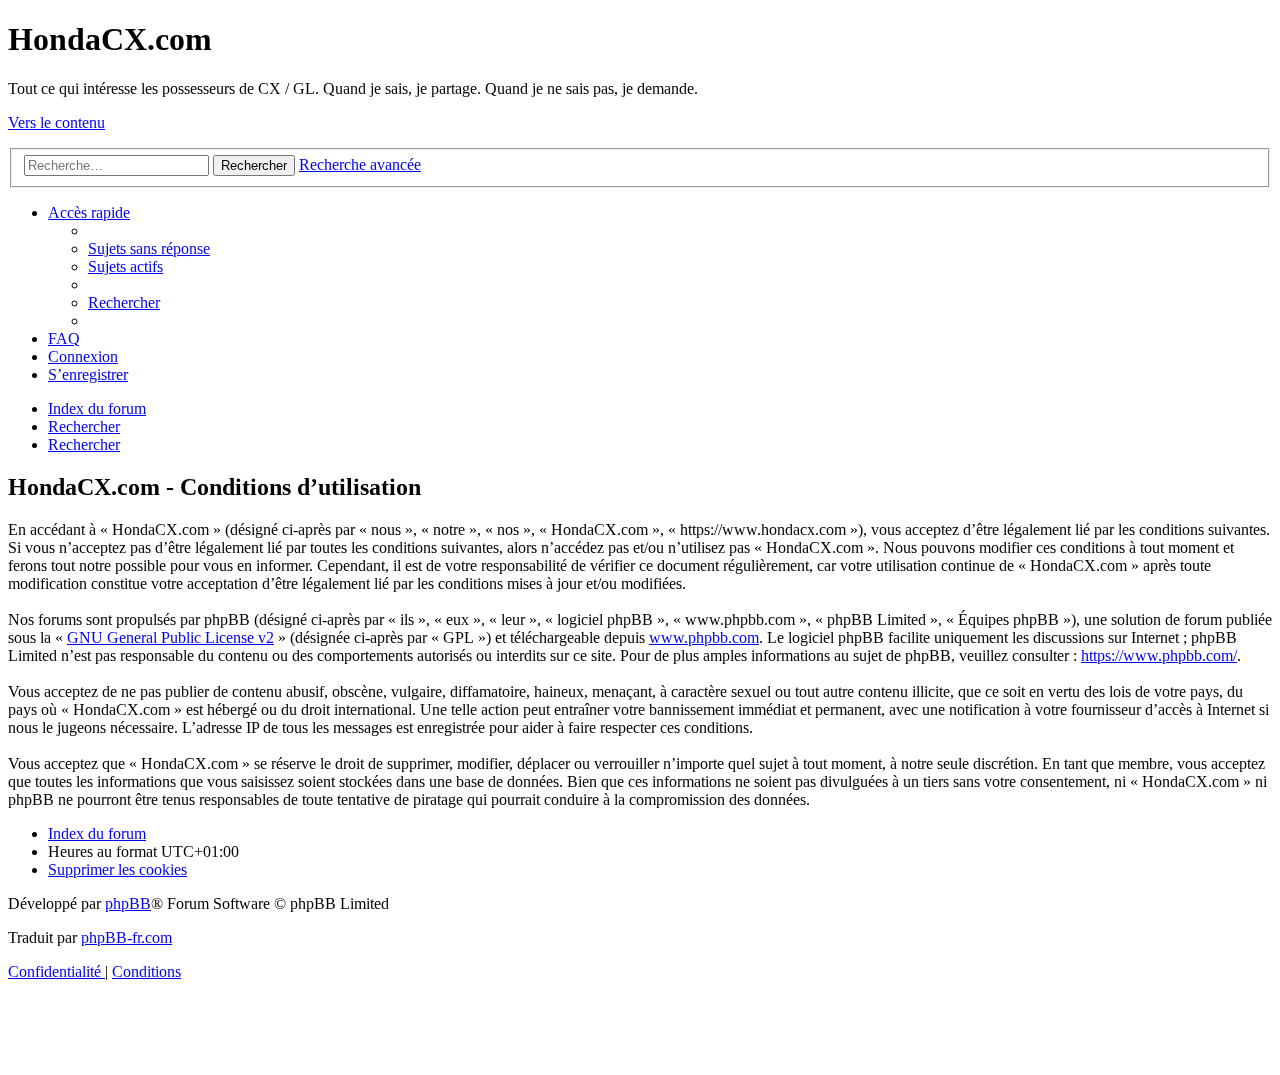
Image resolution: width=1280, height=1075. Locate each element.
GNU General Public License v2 (170, 637)
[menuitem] (149, 248)
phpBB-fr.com (126, 937)
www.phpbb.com (704, 637)
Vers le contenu (56, 122)
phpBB (128, 903)
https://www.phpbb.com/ (1159, 655)
